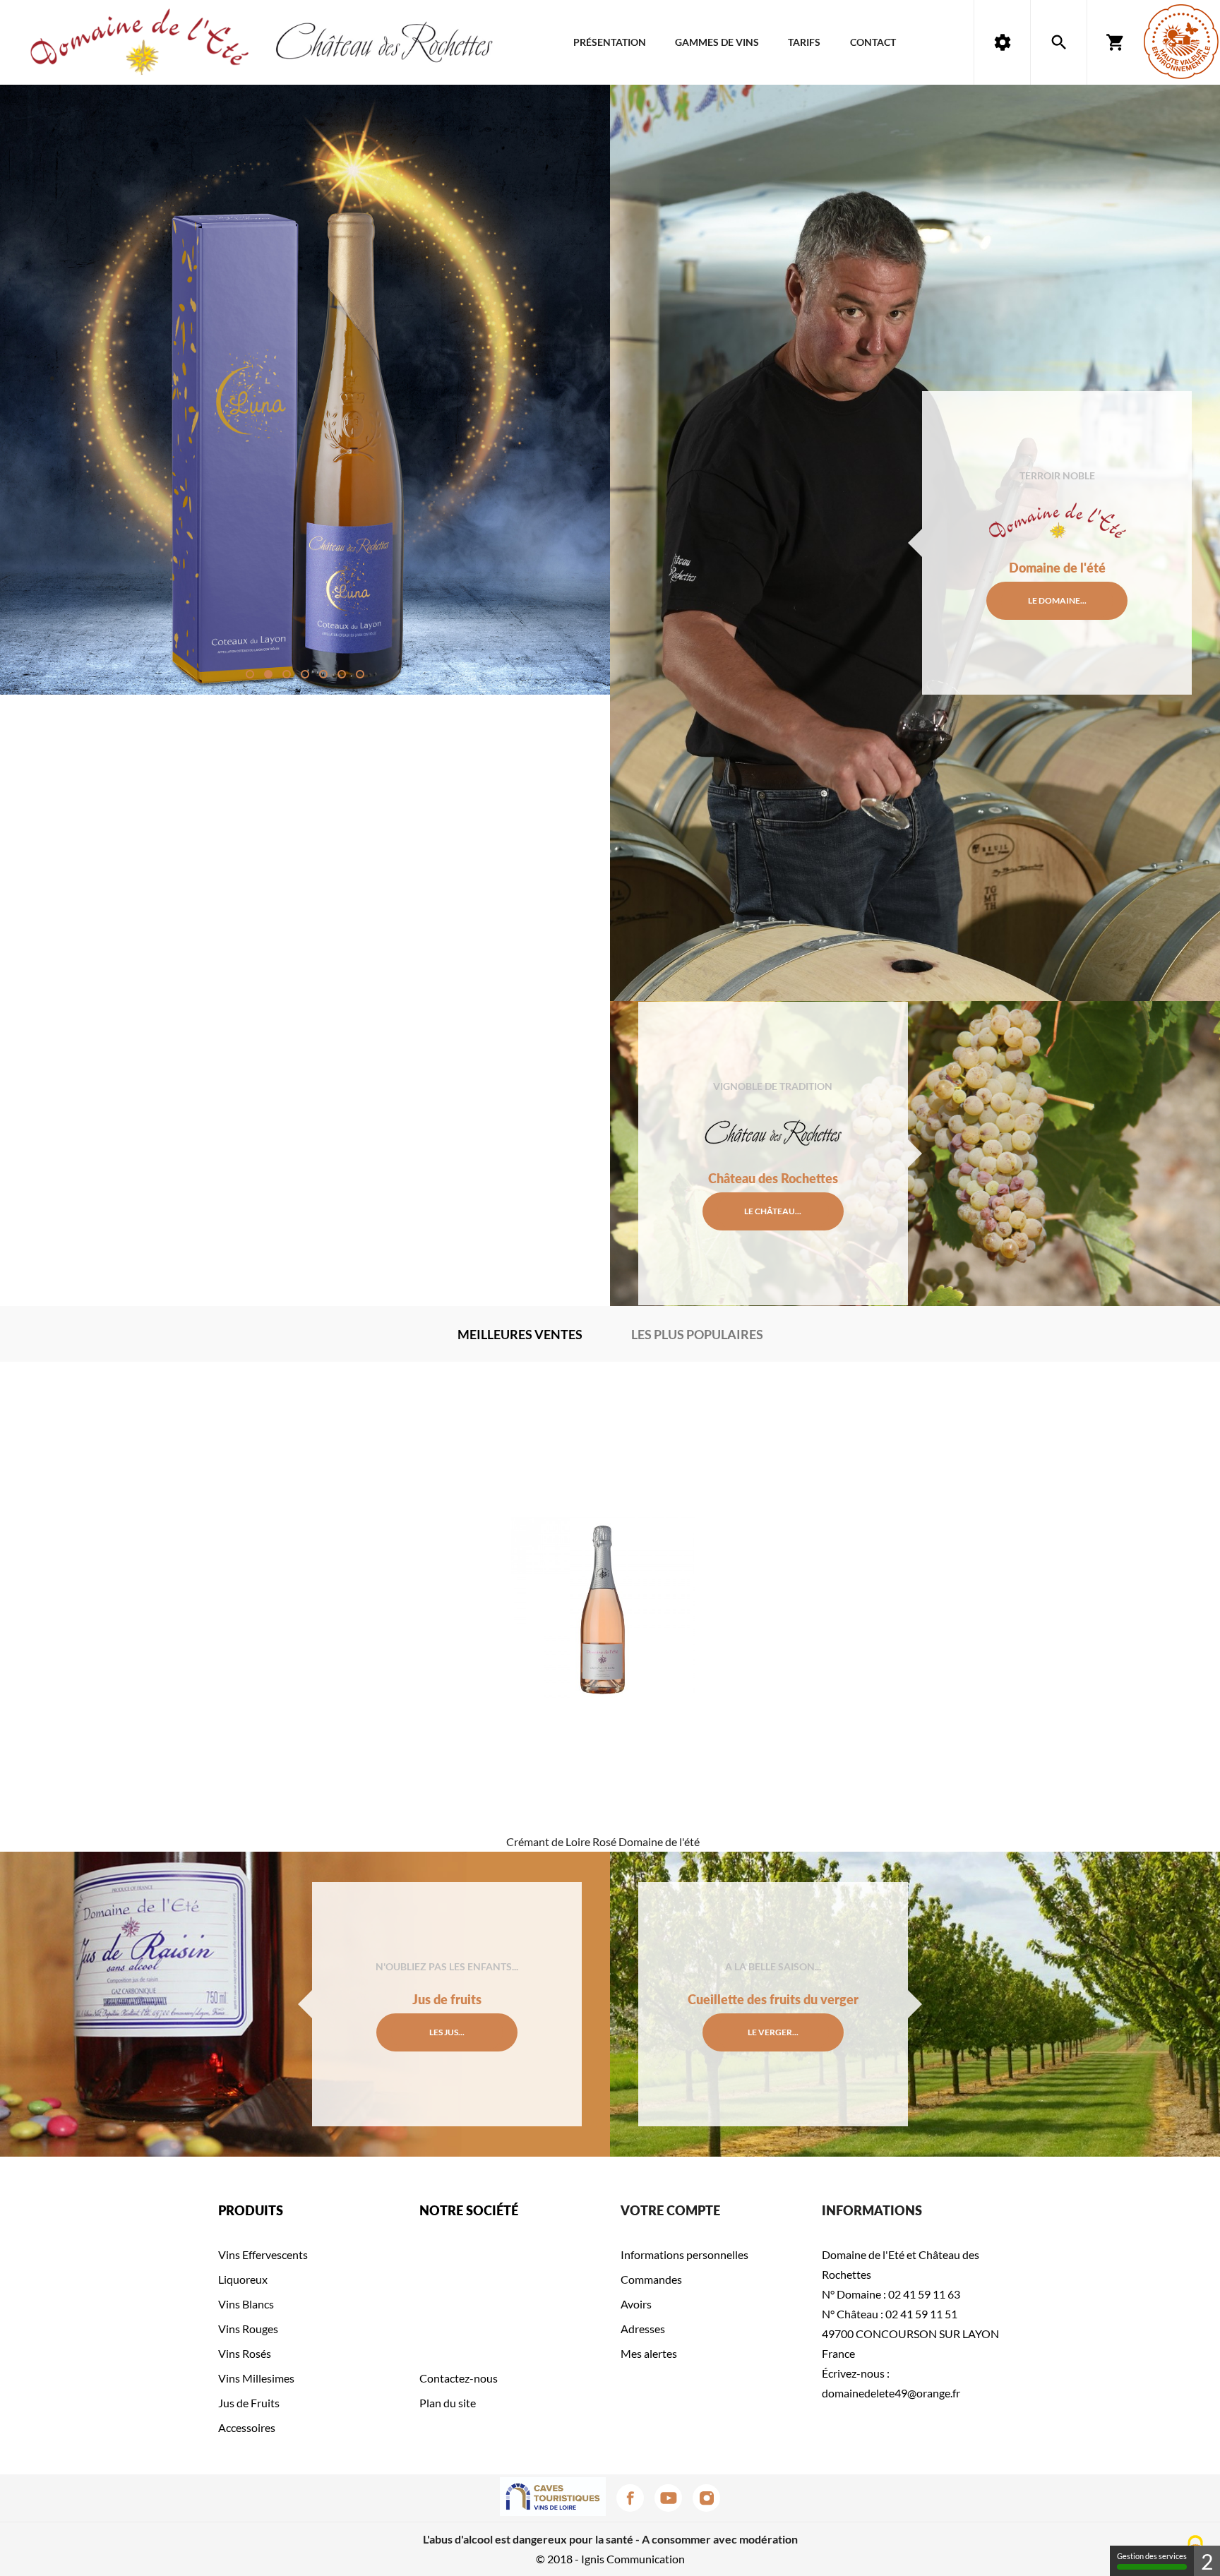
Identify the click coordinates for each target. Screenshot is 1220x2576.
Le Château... (773, 1211)
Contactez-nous (459, 2378)
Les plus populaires (697, 1334)
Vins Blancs (246, 2304)
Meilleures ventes (520, 1334)
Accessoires (247, 2427)
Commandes (651, 2279)
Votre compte (670, 2210)
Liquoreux (243, 2279)
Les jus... (447, 2032)
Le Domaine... (1057, 600)
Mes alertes (649, 2353)
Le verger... (773, 2032)
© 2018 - (558, 2559)
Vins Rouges (248, 2329)
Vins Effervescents (263, 2254)
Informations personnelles (684, 2254)
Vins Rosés (245, 2353)
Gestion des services (1152, 2556)
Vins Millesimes (256, 2378)
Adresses (643, 2329)
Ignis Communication (633, 2559)
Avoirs (636, 2304)
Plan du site (448, 2403)
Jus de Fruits (249, 2403)
